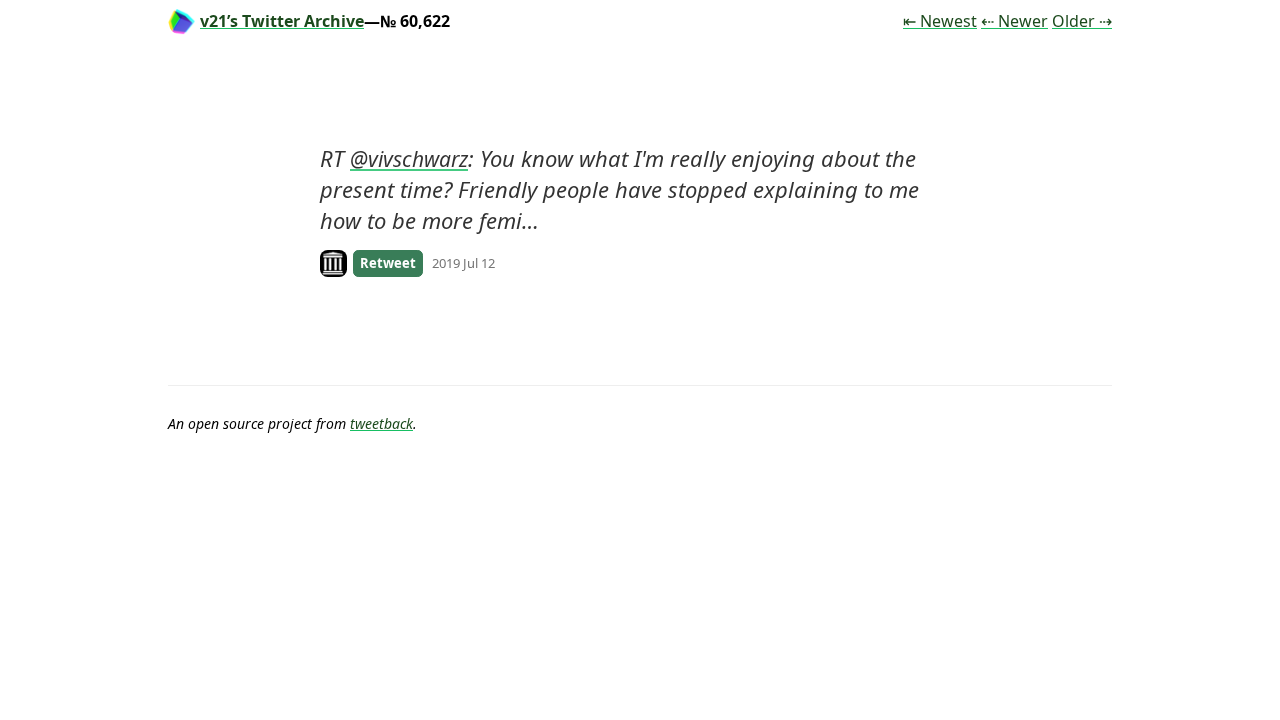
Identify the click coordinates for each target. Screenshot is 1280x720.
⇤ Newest (940, 21)
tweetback (381, 423)
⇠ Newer (1014, 21)
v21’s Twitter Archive (282, 21)
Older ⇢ (1082, 21)
